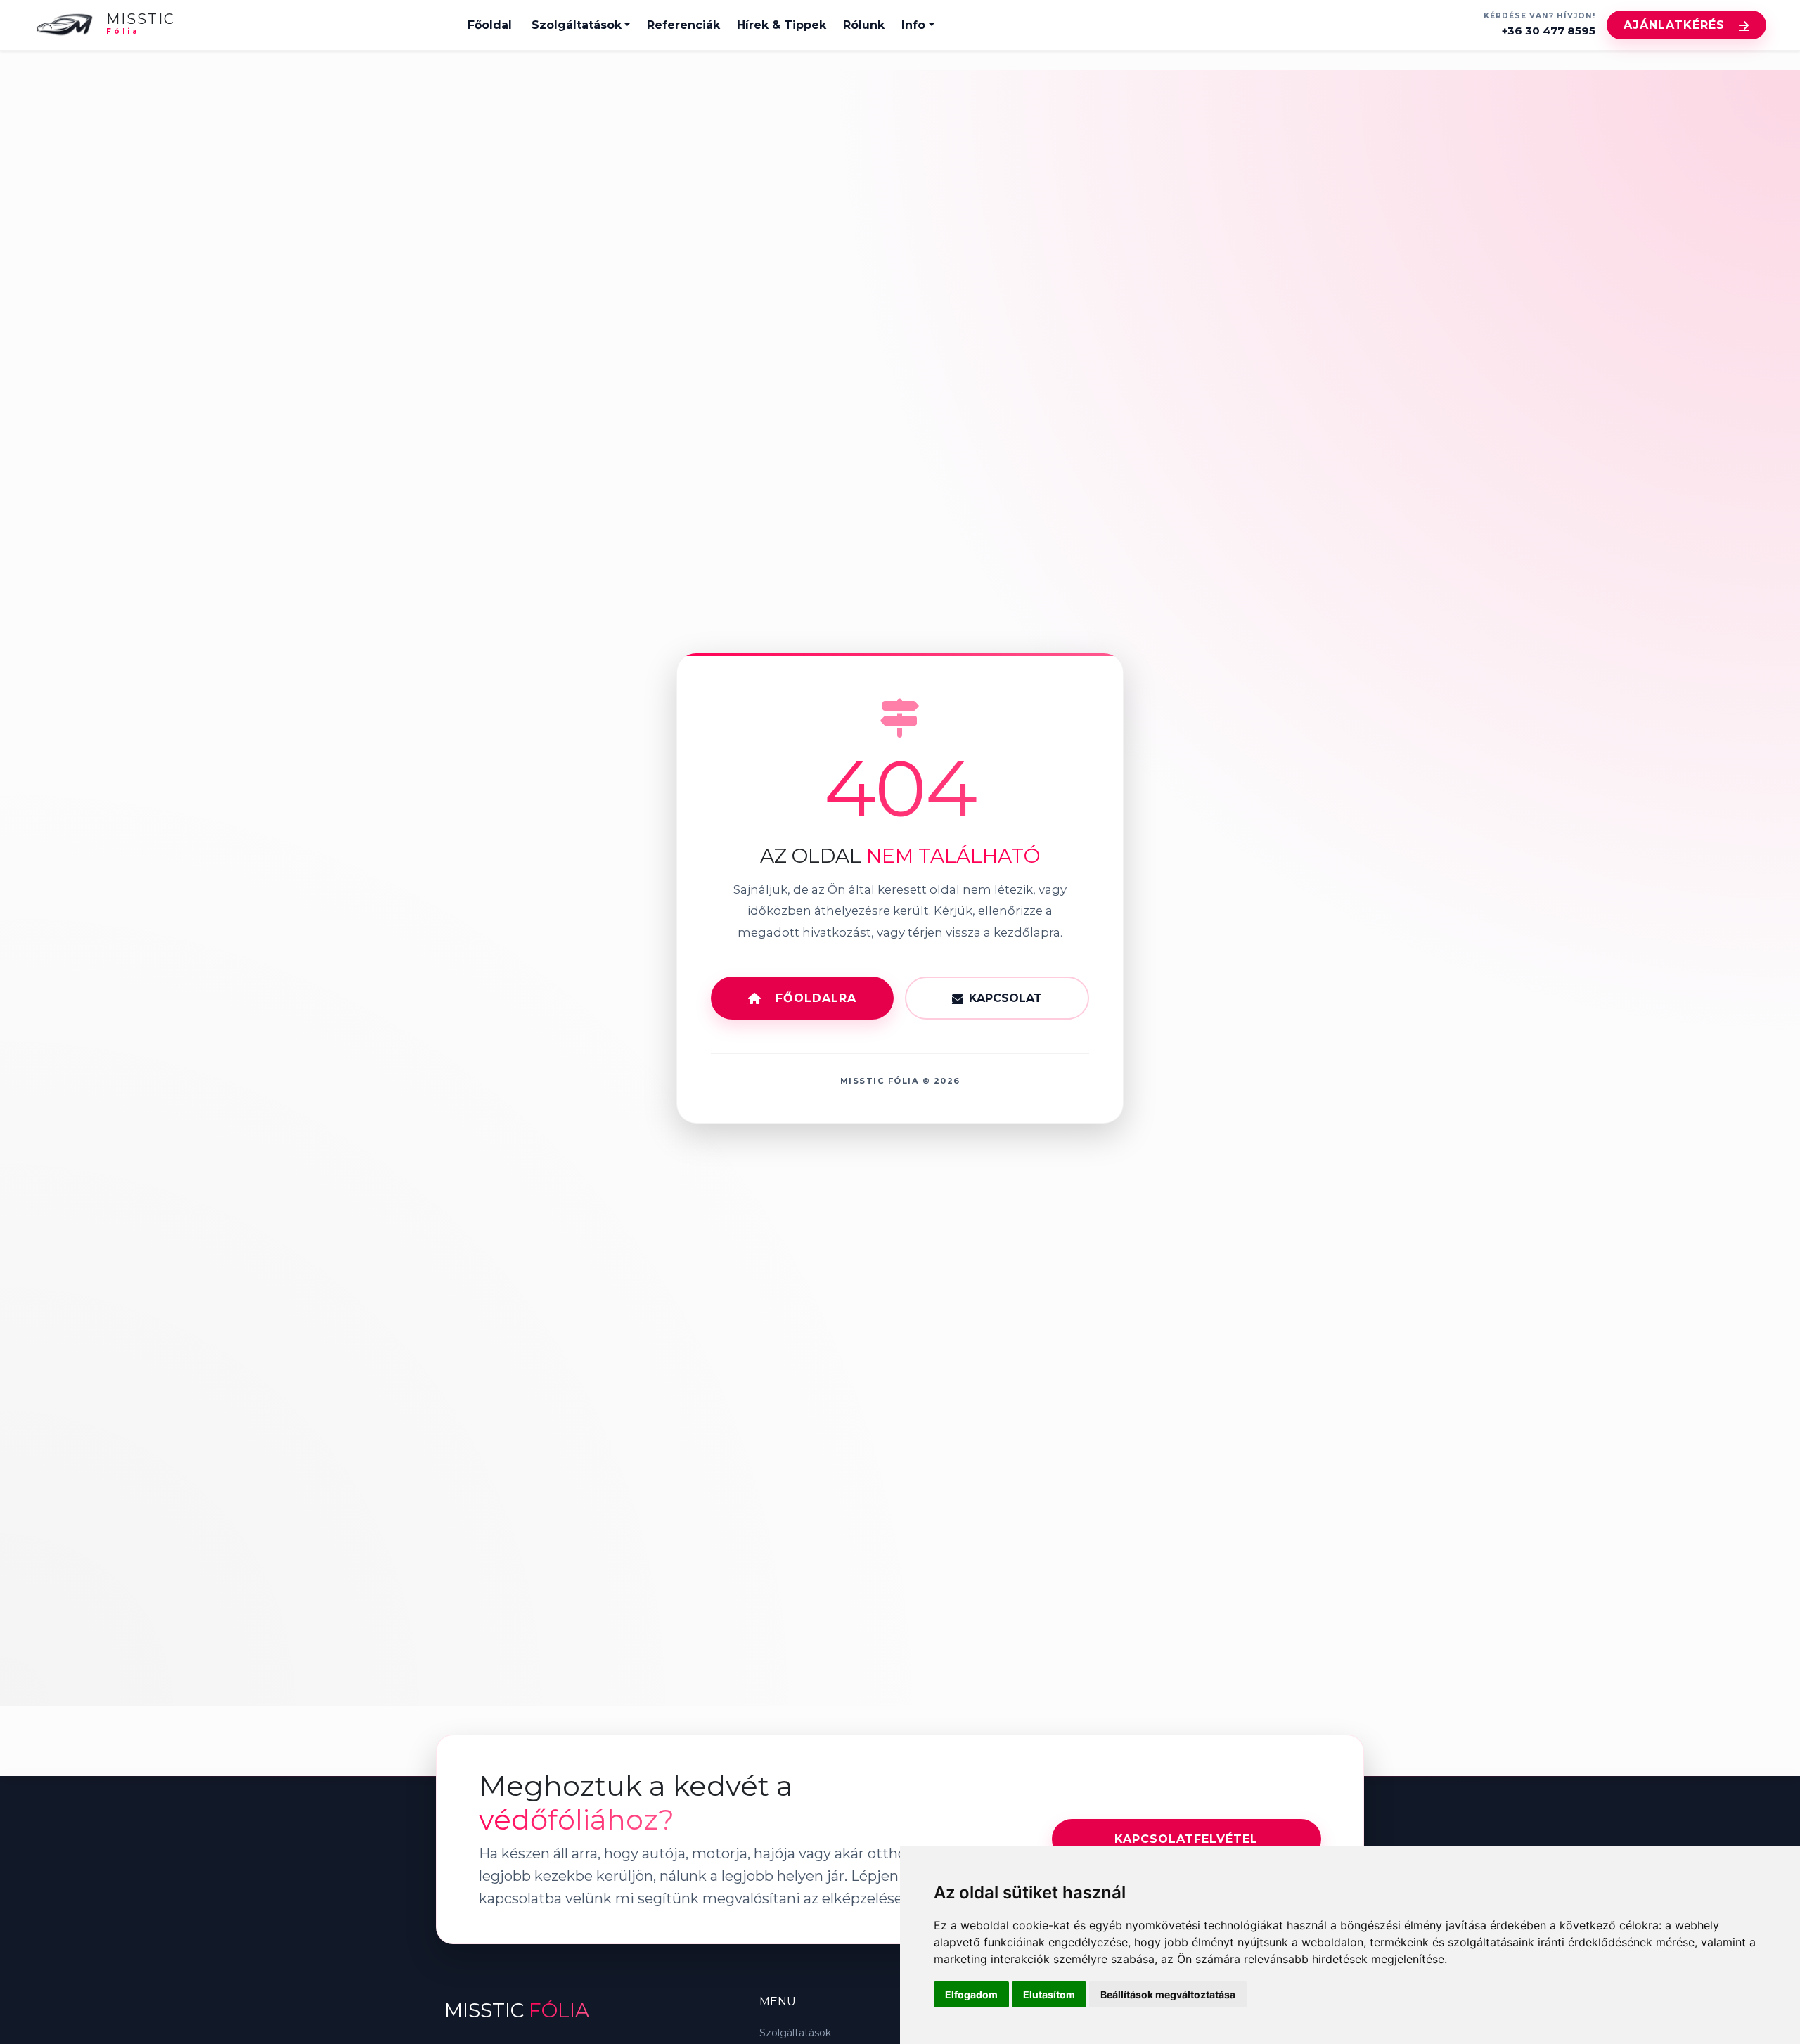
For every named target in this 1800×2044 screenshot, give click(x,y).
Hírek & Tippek (782, 25)
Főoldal (490, 25)
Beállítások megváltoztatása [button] (1168, 1994)
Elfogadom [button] (971, 1994)
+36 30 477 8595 (1549, 31)
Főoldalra (816, 998)
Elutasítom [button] (1049, 1994)
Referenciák (683, 25)
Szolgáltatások (577, 25)
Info (913, 25)
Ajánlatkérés (1674, 25)
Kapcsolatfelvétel (1186, 1839)
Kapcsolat (1005, 998)
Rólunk (864, 25)
